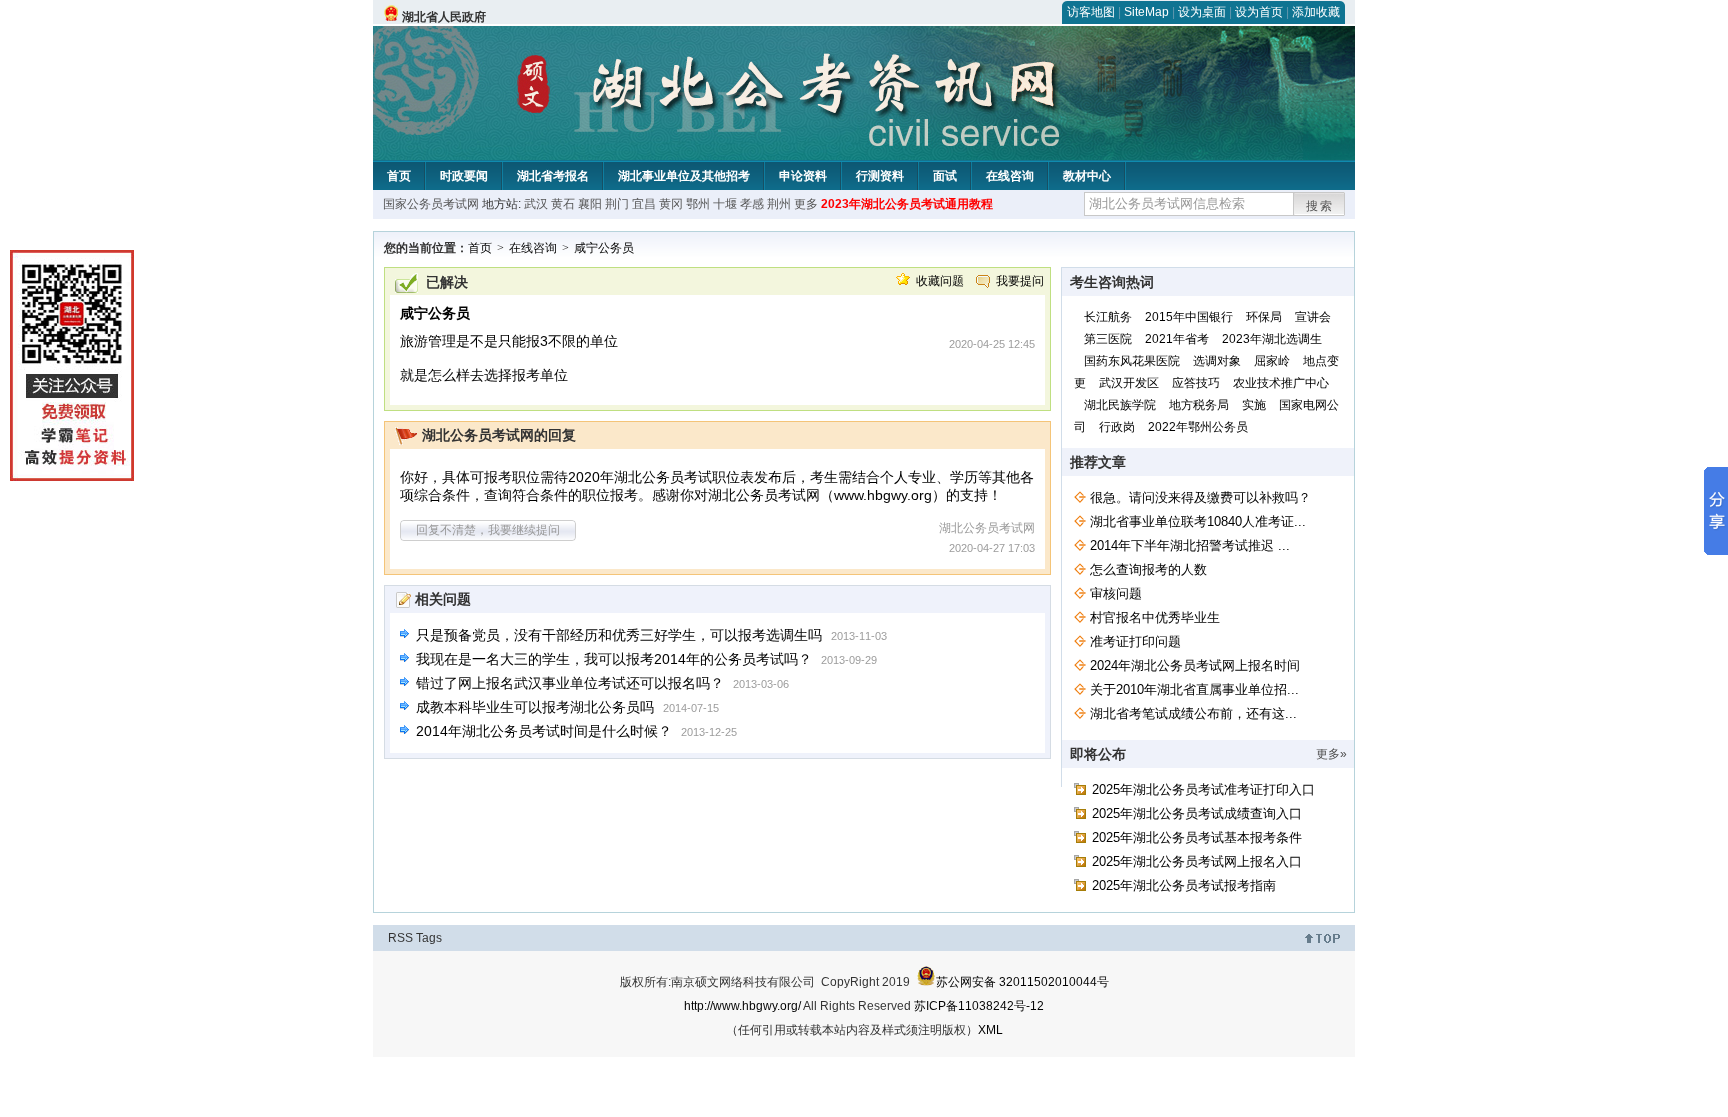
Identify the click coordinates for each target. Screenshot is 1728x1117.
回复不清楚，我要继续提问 (488, 530)
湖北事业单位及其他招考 (684, 176)
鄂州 (698, 204)
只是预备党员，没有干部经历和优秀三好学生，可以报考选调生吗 (619, 635)
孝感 (752, 204)
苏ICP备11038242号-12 (979, 1006)
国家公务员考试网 (431, 204)
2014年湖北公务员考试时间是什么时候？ (544, 731)
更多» (1331, 754)
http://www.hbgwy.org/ (742, 1006)
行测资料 (880, 176)
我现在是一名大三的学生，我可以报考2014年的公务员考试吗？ (614, 659)
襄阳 (590, 204)
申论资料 (803, 176)
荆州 (779, 204)
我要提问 (1020, 281)
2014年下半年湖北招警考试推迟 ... (1190, 545)
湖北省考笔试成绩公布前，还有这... (1193, 713)
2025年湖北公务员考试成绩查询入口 (1197, 813)
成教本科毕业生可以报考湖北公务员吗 (535, 707)
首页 (399, 176)
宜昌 (644, 204)
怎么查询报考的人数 (1148, 569)
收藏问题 (940, 281)
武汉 (536, 204)
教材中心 (1087, 176)
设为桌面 (1202, 12)
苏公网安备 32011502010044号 (1022, 982)
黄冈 (671, 204)
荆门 (617, 204)
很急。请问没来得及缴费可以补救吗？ (1200, 497)
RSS (400, 938)
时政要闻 (464, 176)
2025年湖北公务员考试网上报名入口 (1197, 861)
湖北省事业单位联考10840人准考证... (1198, 521)
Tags (429, 938)
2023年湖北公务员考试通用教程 (907, 204)
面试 (945, 176)
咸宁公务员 (604, 248)
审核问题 (1116, 593)
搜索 (1320, 206)
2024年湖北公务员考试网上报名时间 (1195, 665)
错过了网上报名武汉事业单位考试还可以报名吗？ (570, 683)
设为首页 (1259, 12)
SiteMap (1146, 12)
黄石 (563, 204)
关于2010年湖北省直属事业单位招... (1194, 689)
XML (990, 1030)
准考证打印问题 (1135, 641)
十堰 (725, 204)
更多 (806, 204)
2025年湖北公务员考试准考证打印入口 (1203, 789)
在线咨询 (1010, 176)
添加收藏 (1316, 12)
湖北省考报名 (553, 176)
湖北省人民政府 (444, 17)
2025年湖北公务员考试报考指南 (1184, 885)
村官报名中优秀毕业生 (1155, 617)
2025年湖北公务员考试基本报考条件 (1197, 837)
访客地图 (1091, 12)
